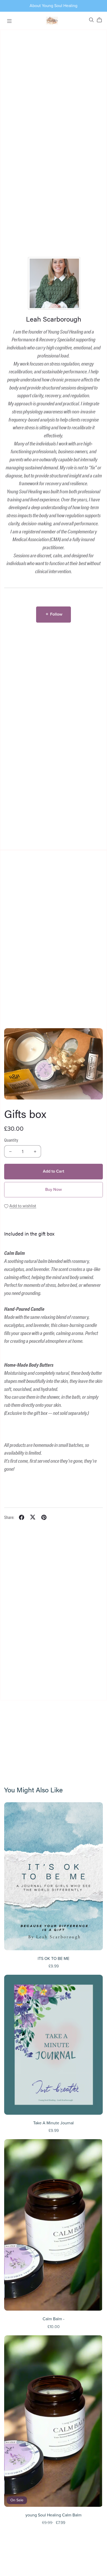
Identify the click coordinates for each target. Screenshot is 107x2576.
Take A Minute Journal (53, 2123)
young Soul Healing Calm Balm (53, 2515)
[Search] (91, 20)
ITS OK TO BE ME (53, 1959)
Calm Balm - (53, 2319)
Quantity (11, 1140)
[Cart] (101, 20)
